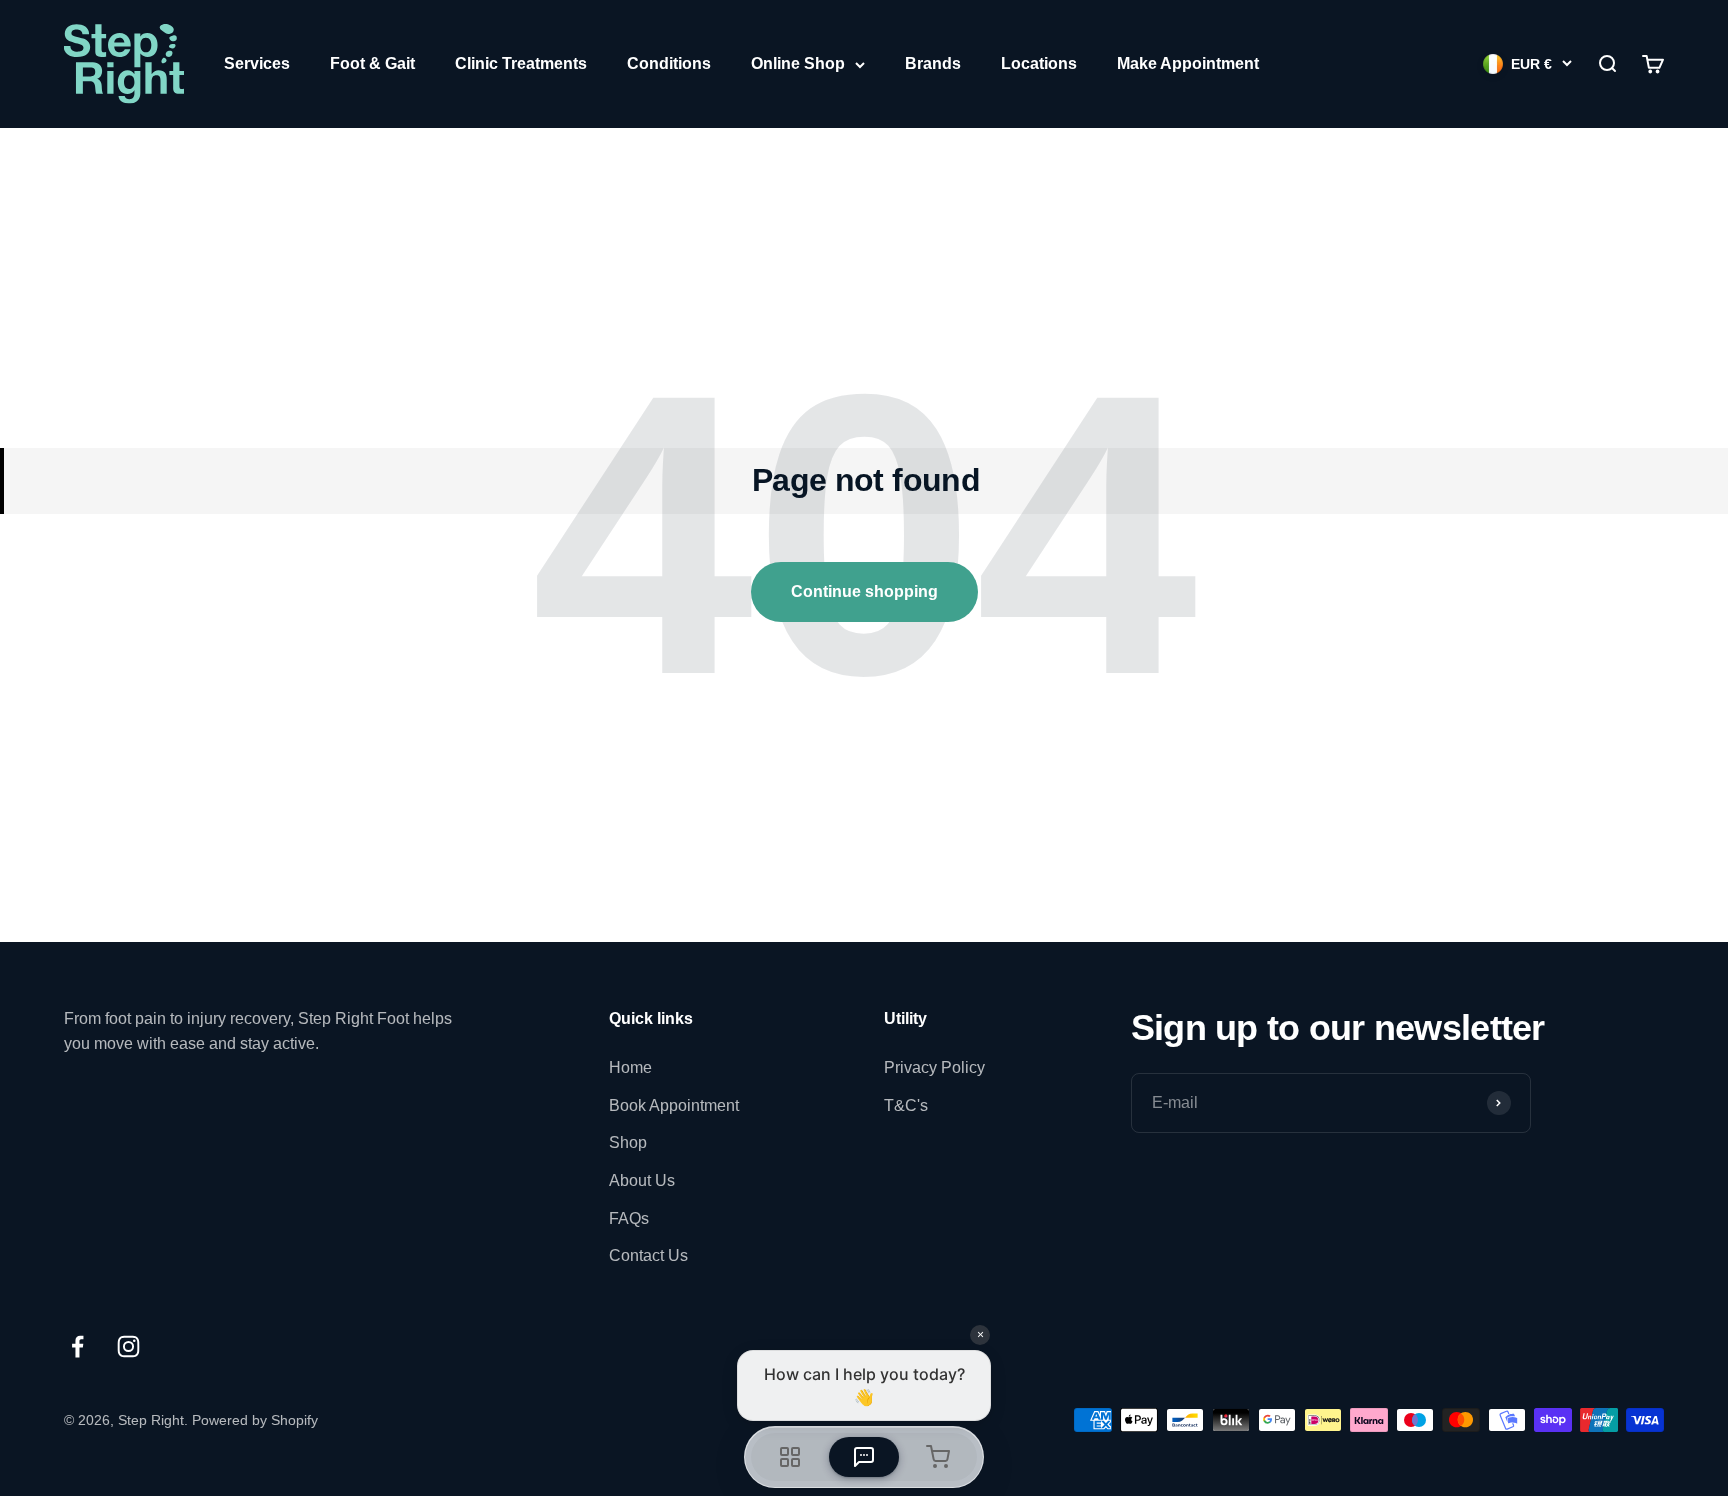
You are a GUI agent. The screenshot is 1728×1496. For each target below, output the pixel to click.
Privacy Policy (934, 1067)
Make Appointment (1188, 63)
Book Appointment (674, 1105)
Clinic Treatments (521, 63)
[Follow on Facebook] (77, 1346)
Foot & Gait (372, 63)
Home (630, 1067)
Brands (933, 63)
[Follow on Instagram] (128, 1346)
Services (257, 63)
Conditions (669, 63)
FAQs (629, 1218)
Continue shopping (864, 591)
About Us (642, 1180)
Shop (628, 1142)
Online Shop (798, 63)
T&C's (906, 1105)
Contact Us (648, 1255)
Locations (1039, 63)
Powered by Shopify (255, 1420)
